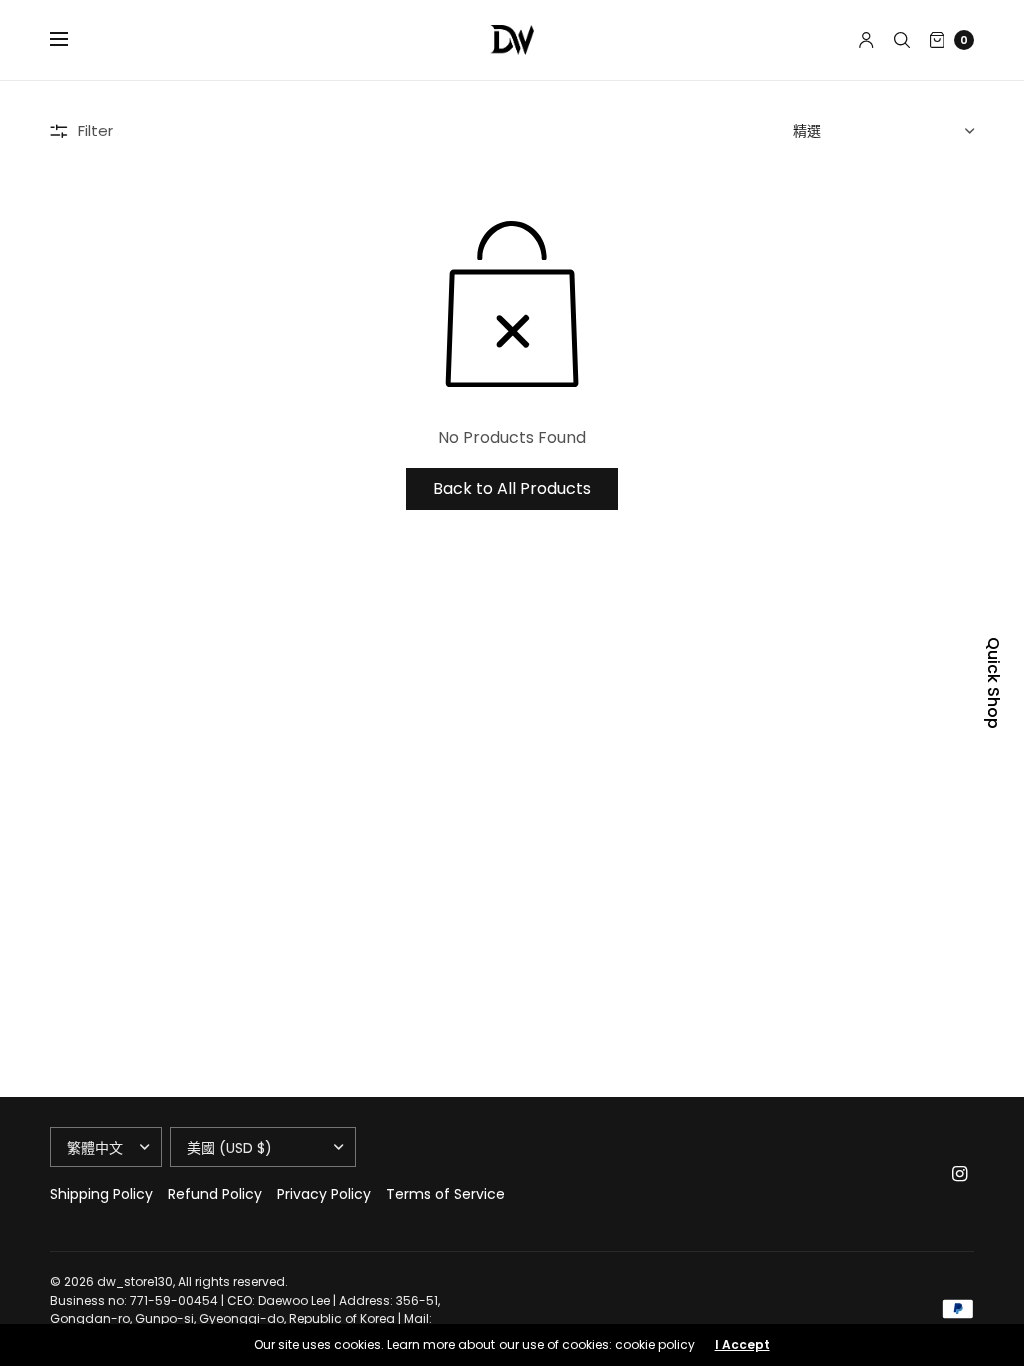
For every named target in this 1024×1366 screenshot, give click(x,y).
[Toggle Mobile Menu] (72, 40)
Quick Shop (993, 683)
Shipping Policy (101, 1194)
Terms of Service (445, 1194)
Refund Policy (215, 1194)
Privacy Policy (324, 1194)
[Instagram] (960, 1174)
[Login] (866, 40)
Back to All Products (512, 488)
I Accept (742, 1345)
